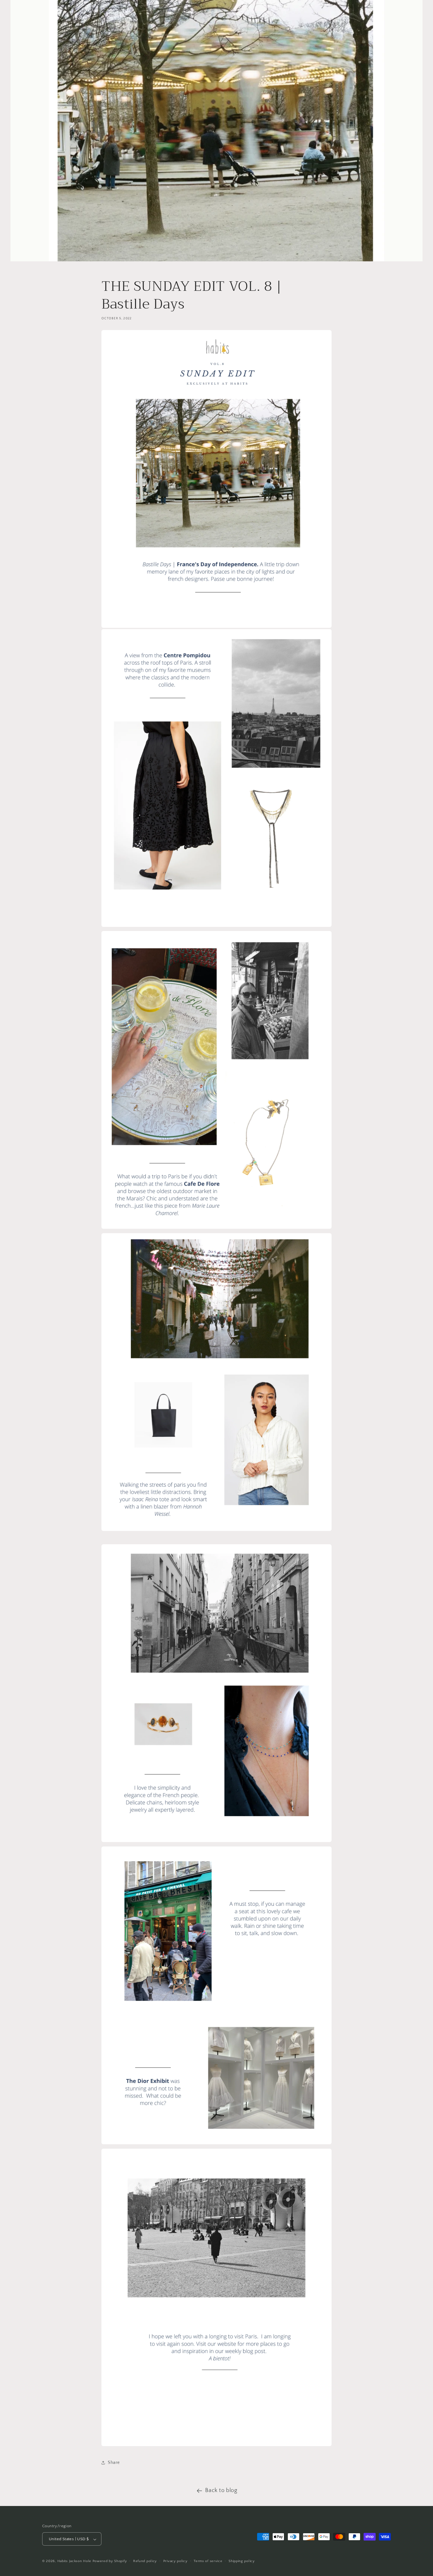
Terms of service (208, 2561)
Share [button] (114, 2463)
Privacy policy (175, 2561)
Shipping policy (242, 2561)
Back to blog (221, 2490)
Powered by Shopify (110, 2561)
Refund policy (145, 2561)
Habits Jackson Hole (74, 2561)
